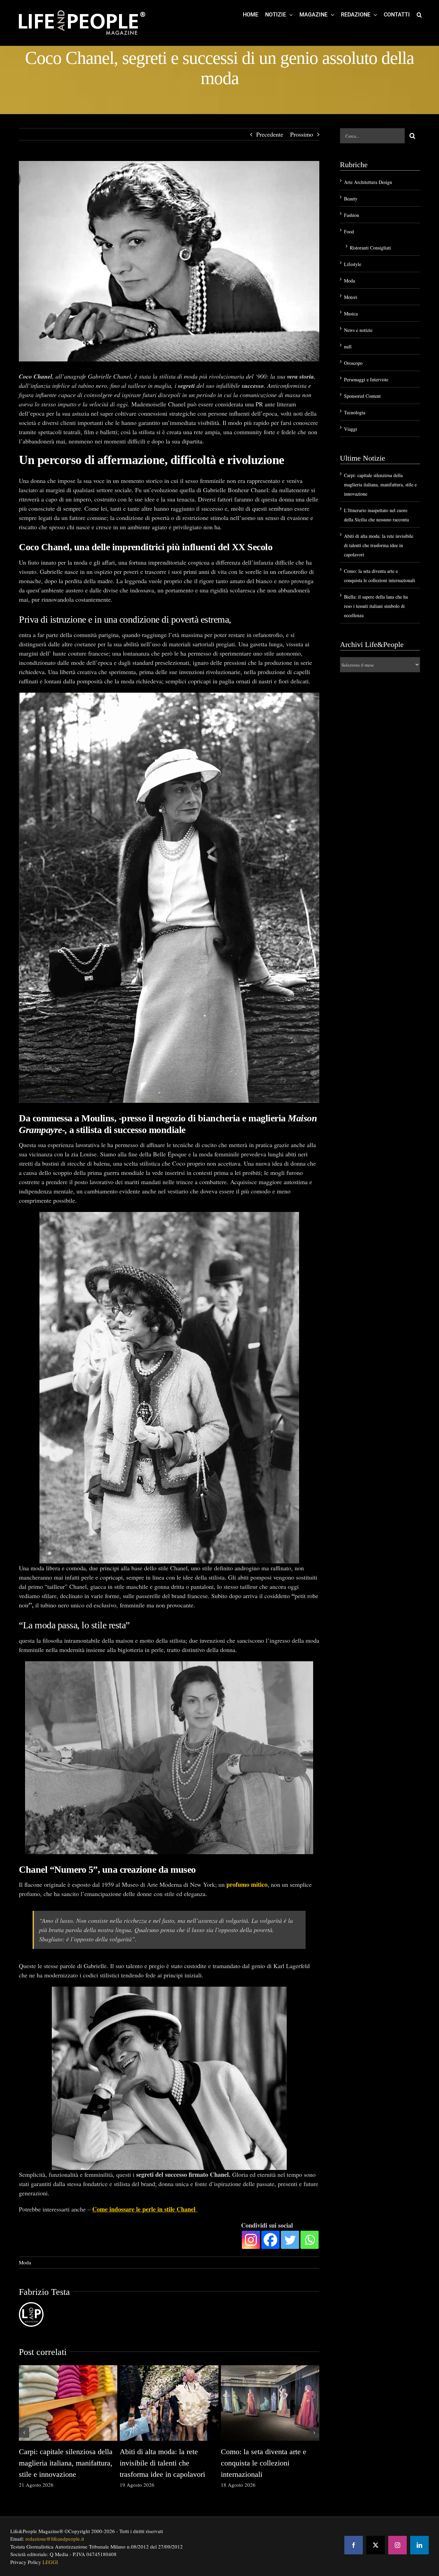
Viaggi (351, 429)
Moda (25, 2262)
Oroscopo (353, 363)
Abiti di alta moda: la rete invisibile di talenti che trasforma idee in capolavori (162, 2463)
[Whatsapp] (310, 2240)
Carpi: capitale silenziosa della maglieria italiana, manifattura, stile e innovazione (66, 2463)
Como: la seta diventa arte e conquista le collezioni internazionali (264, 2463)
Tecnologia (355, 412)
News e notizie (358, 330)
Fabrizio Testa (44, 2292)
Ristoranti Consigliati (370, 248)
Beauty (351, 199)
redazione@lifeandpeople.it (55, 2539)
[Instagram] (251, 2240)
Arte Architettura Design (368, 182)
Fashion (352, 215)
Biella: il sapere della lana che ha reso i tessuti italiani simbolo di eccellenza (376, 606)
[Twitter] (290, 2240)
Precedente (270, 134)
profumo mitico (247, 1884)
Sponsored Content (362, 396)
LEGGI (50, 2562)
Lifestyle (353, 264)
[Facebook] (270, 2240)
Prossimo (302, 134)
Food (349, 232)
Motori (351, 297)
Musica (351, 314)
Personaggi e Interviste (366, 379)
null (348, 346)
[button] (419, 14)
